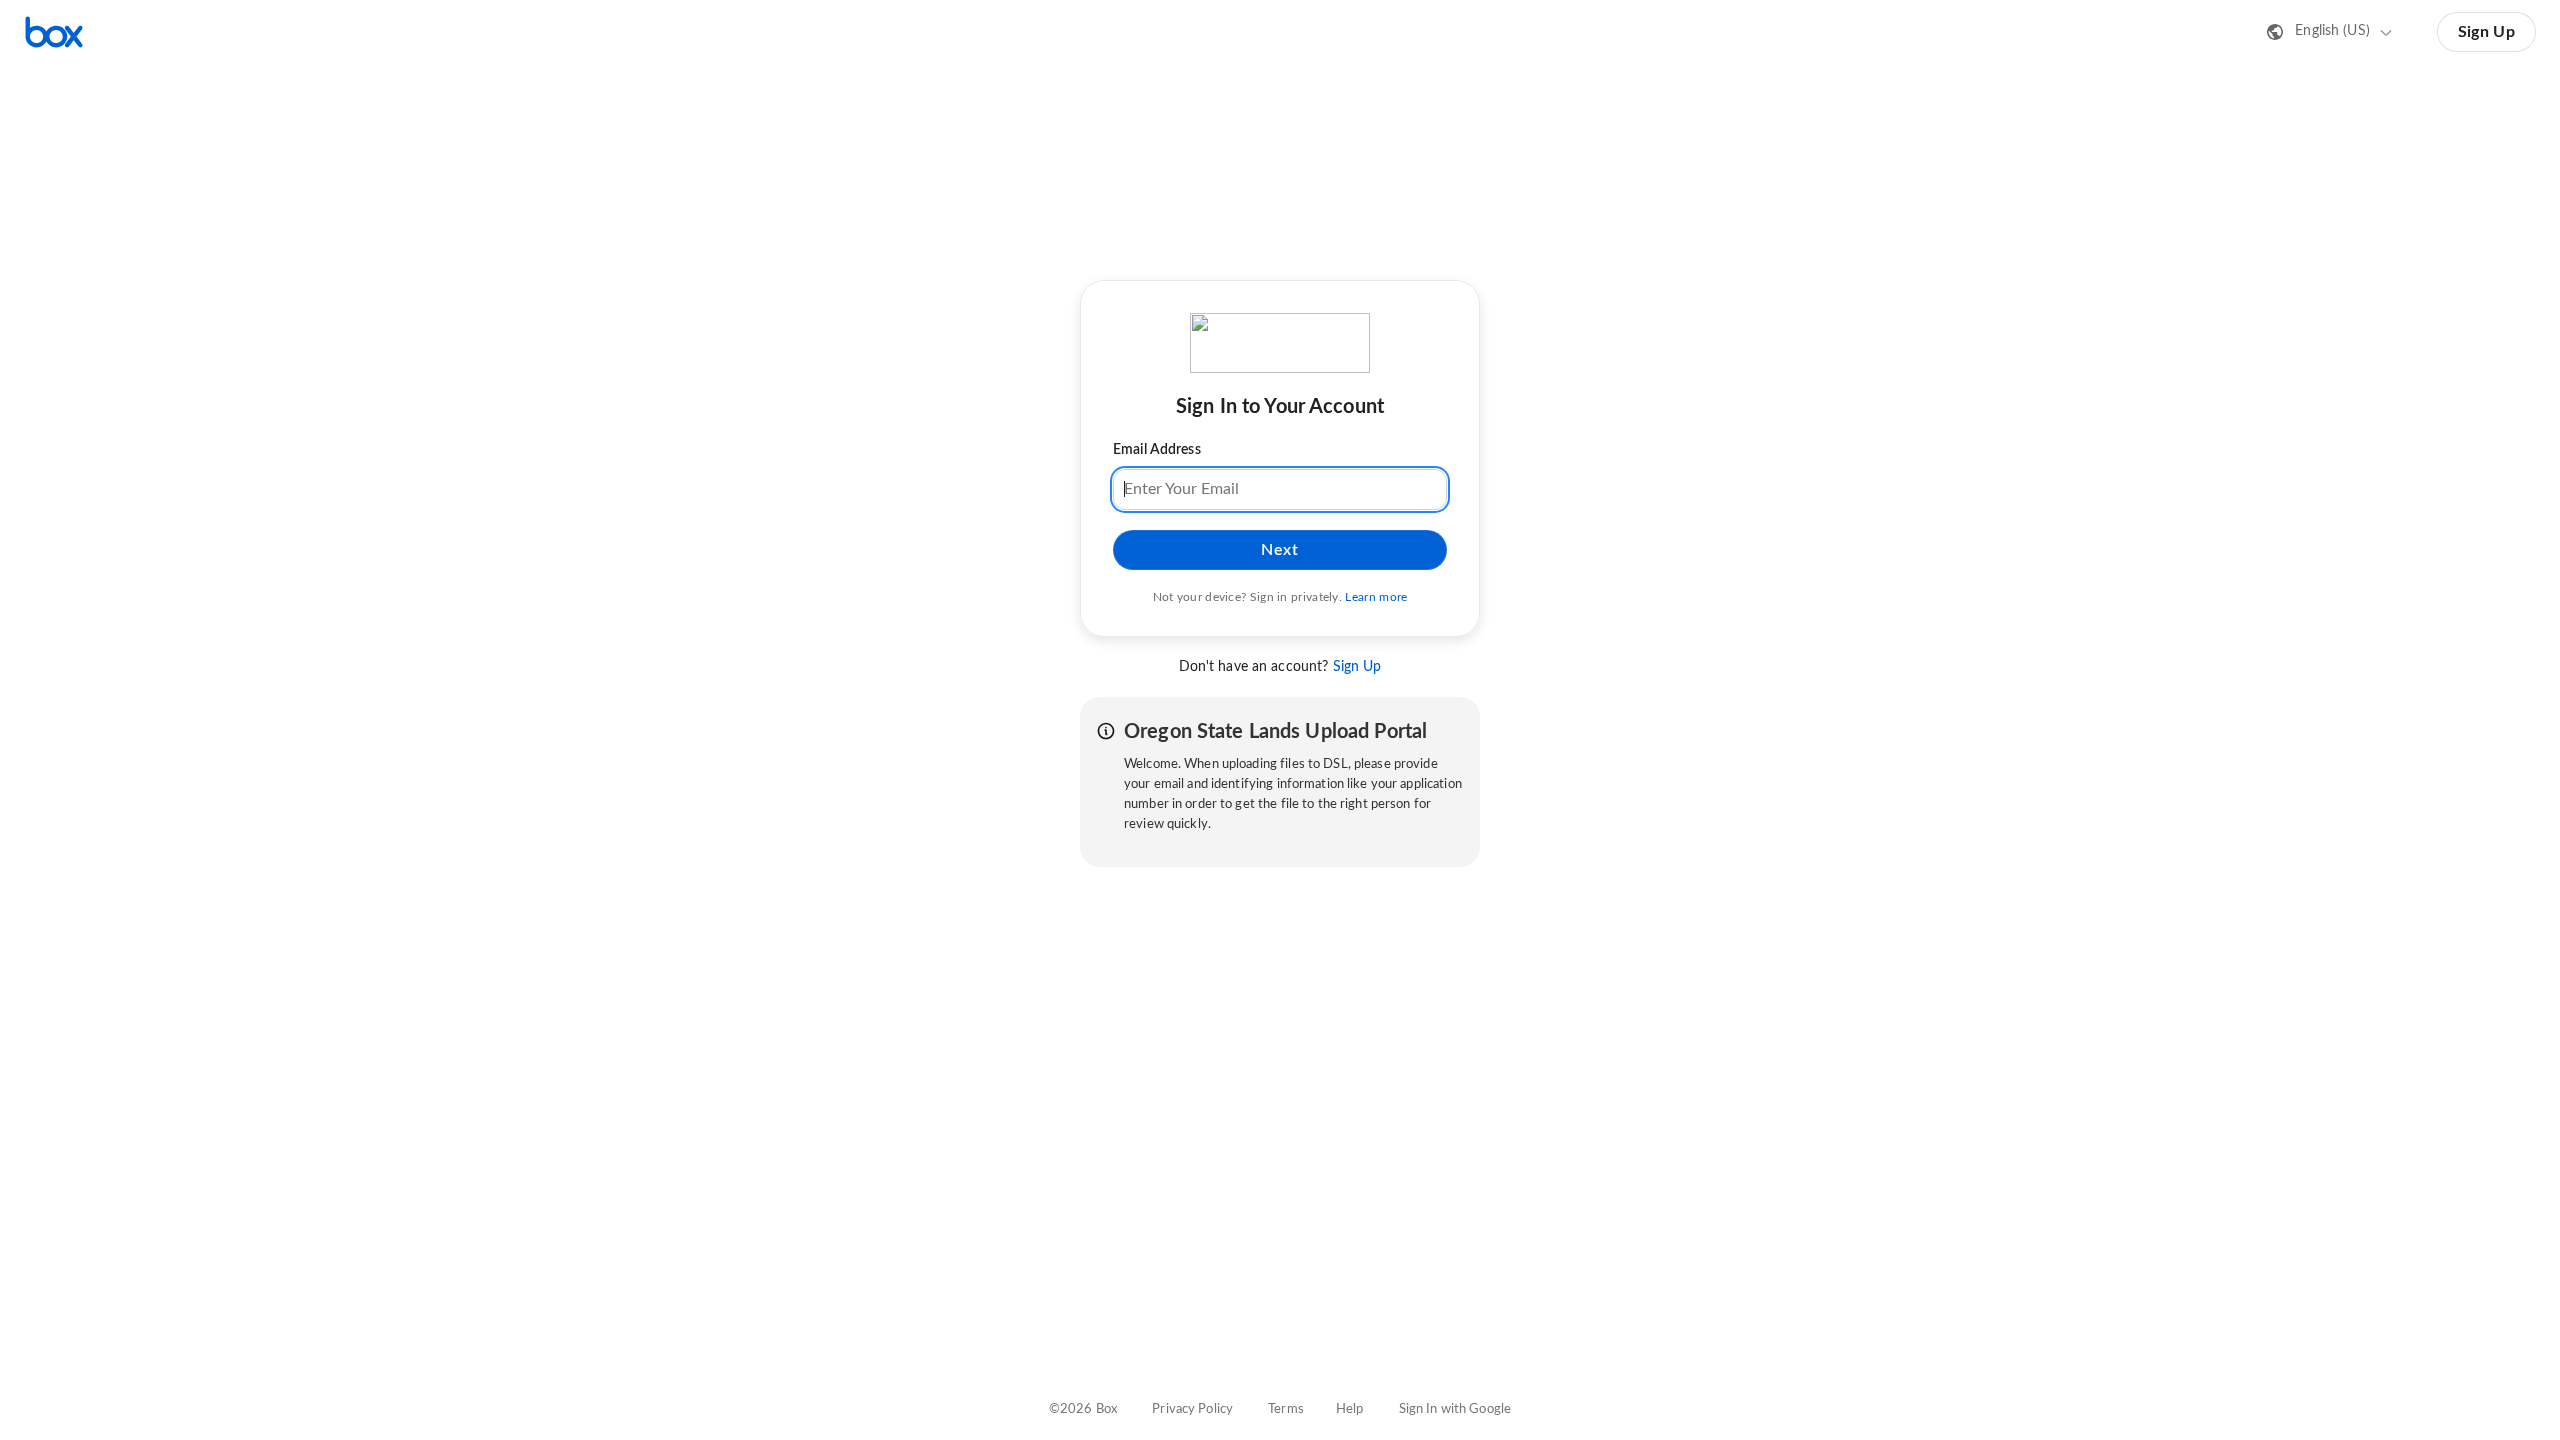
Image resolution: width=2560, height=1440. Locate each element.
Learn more (1376, 597)
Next (1279, 550)
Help (1350, 1409)
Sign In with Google (1455, 1409)
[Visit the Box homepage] (54, 32)
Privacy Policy (1192, 1409)
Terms (1286, 1409)
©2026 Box (1083, 1409)
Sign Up (2486, 32)
